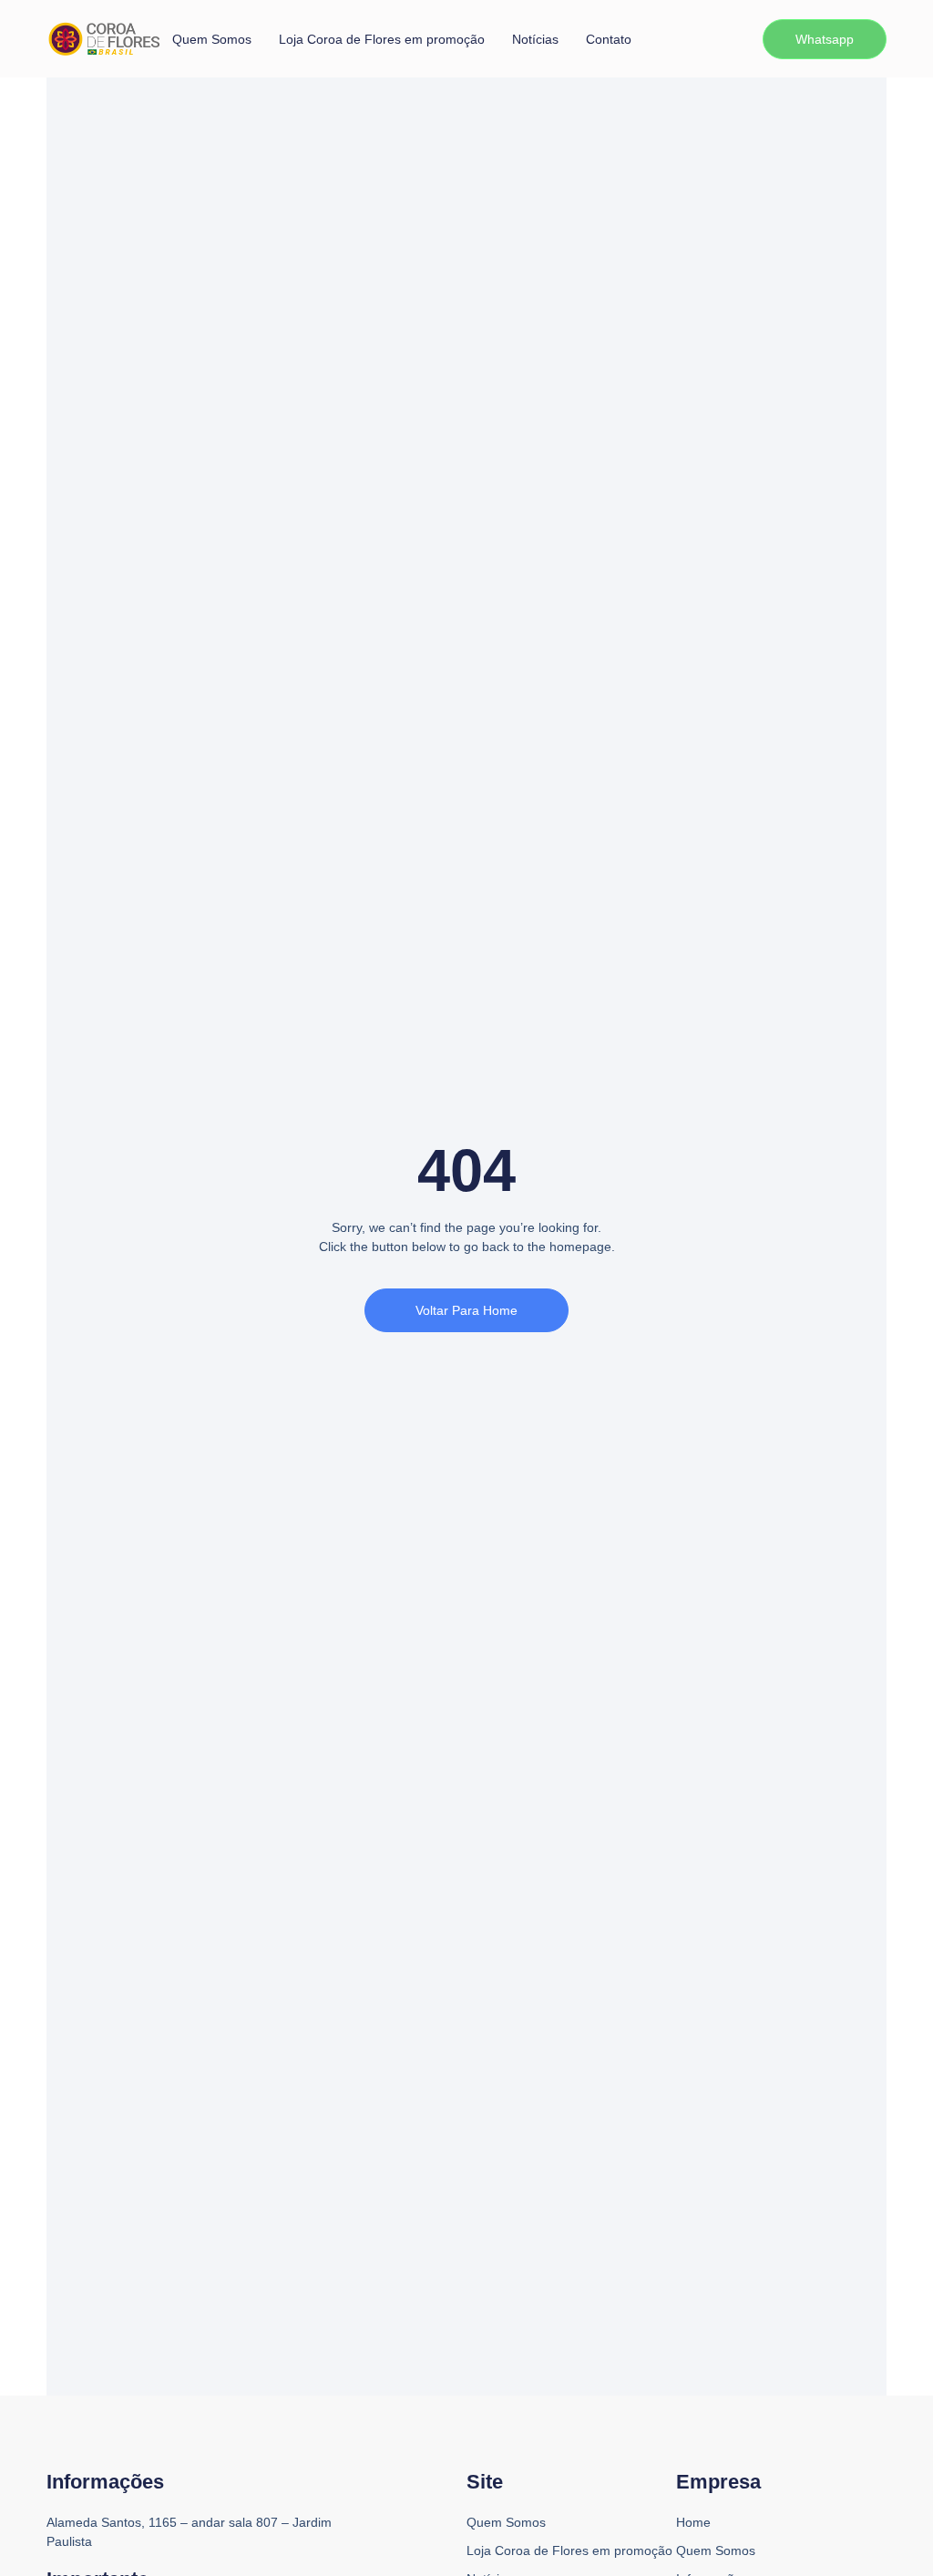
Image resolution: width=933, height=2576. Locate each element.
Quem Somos (212, 39)
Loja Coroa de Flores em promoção (382, 39)
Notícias (535, 39)
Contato (609, 39)
